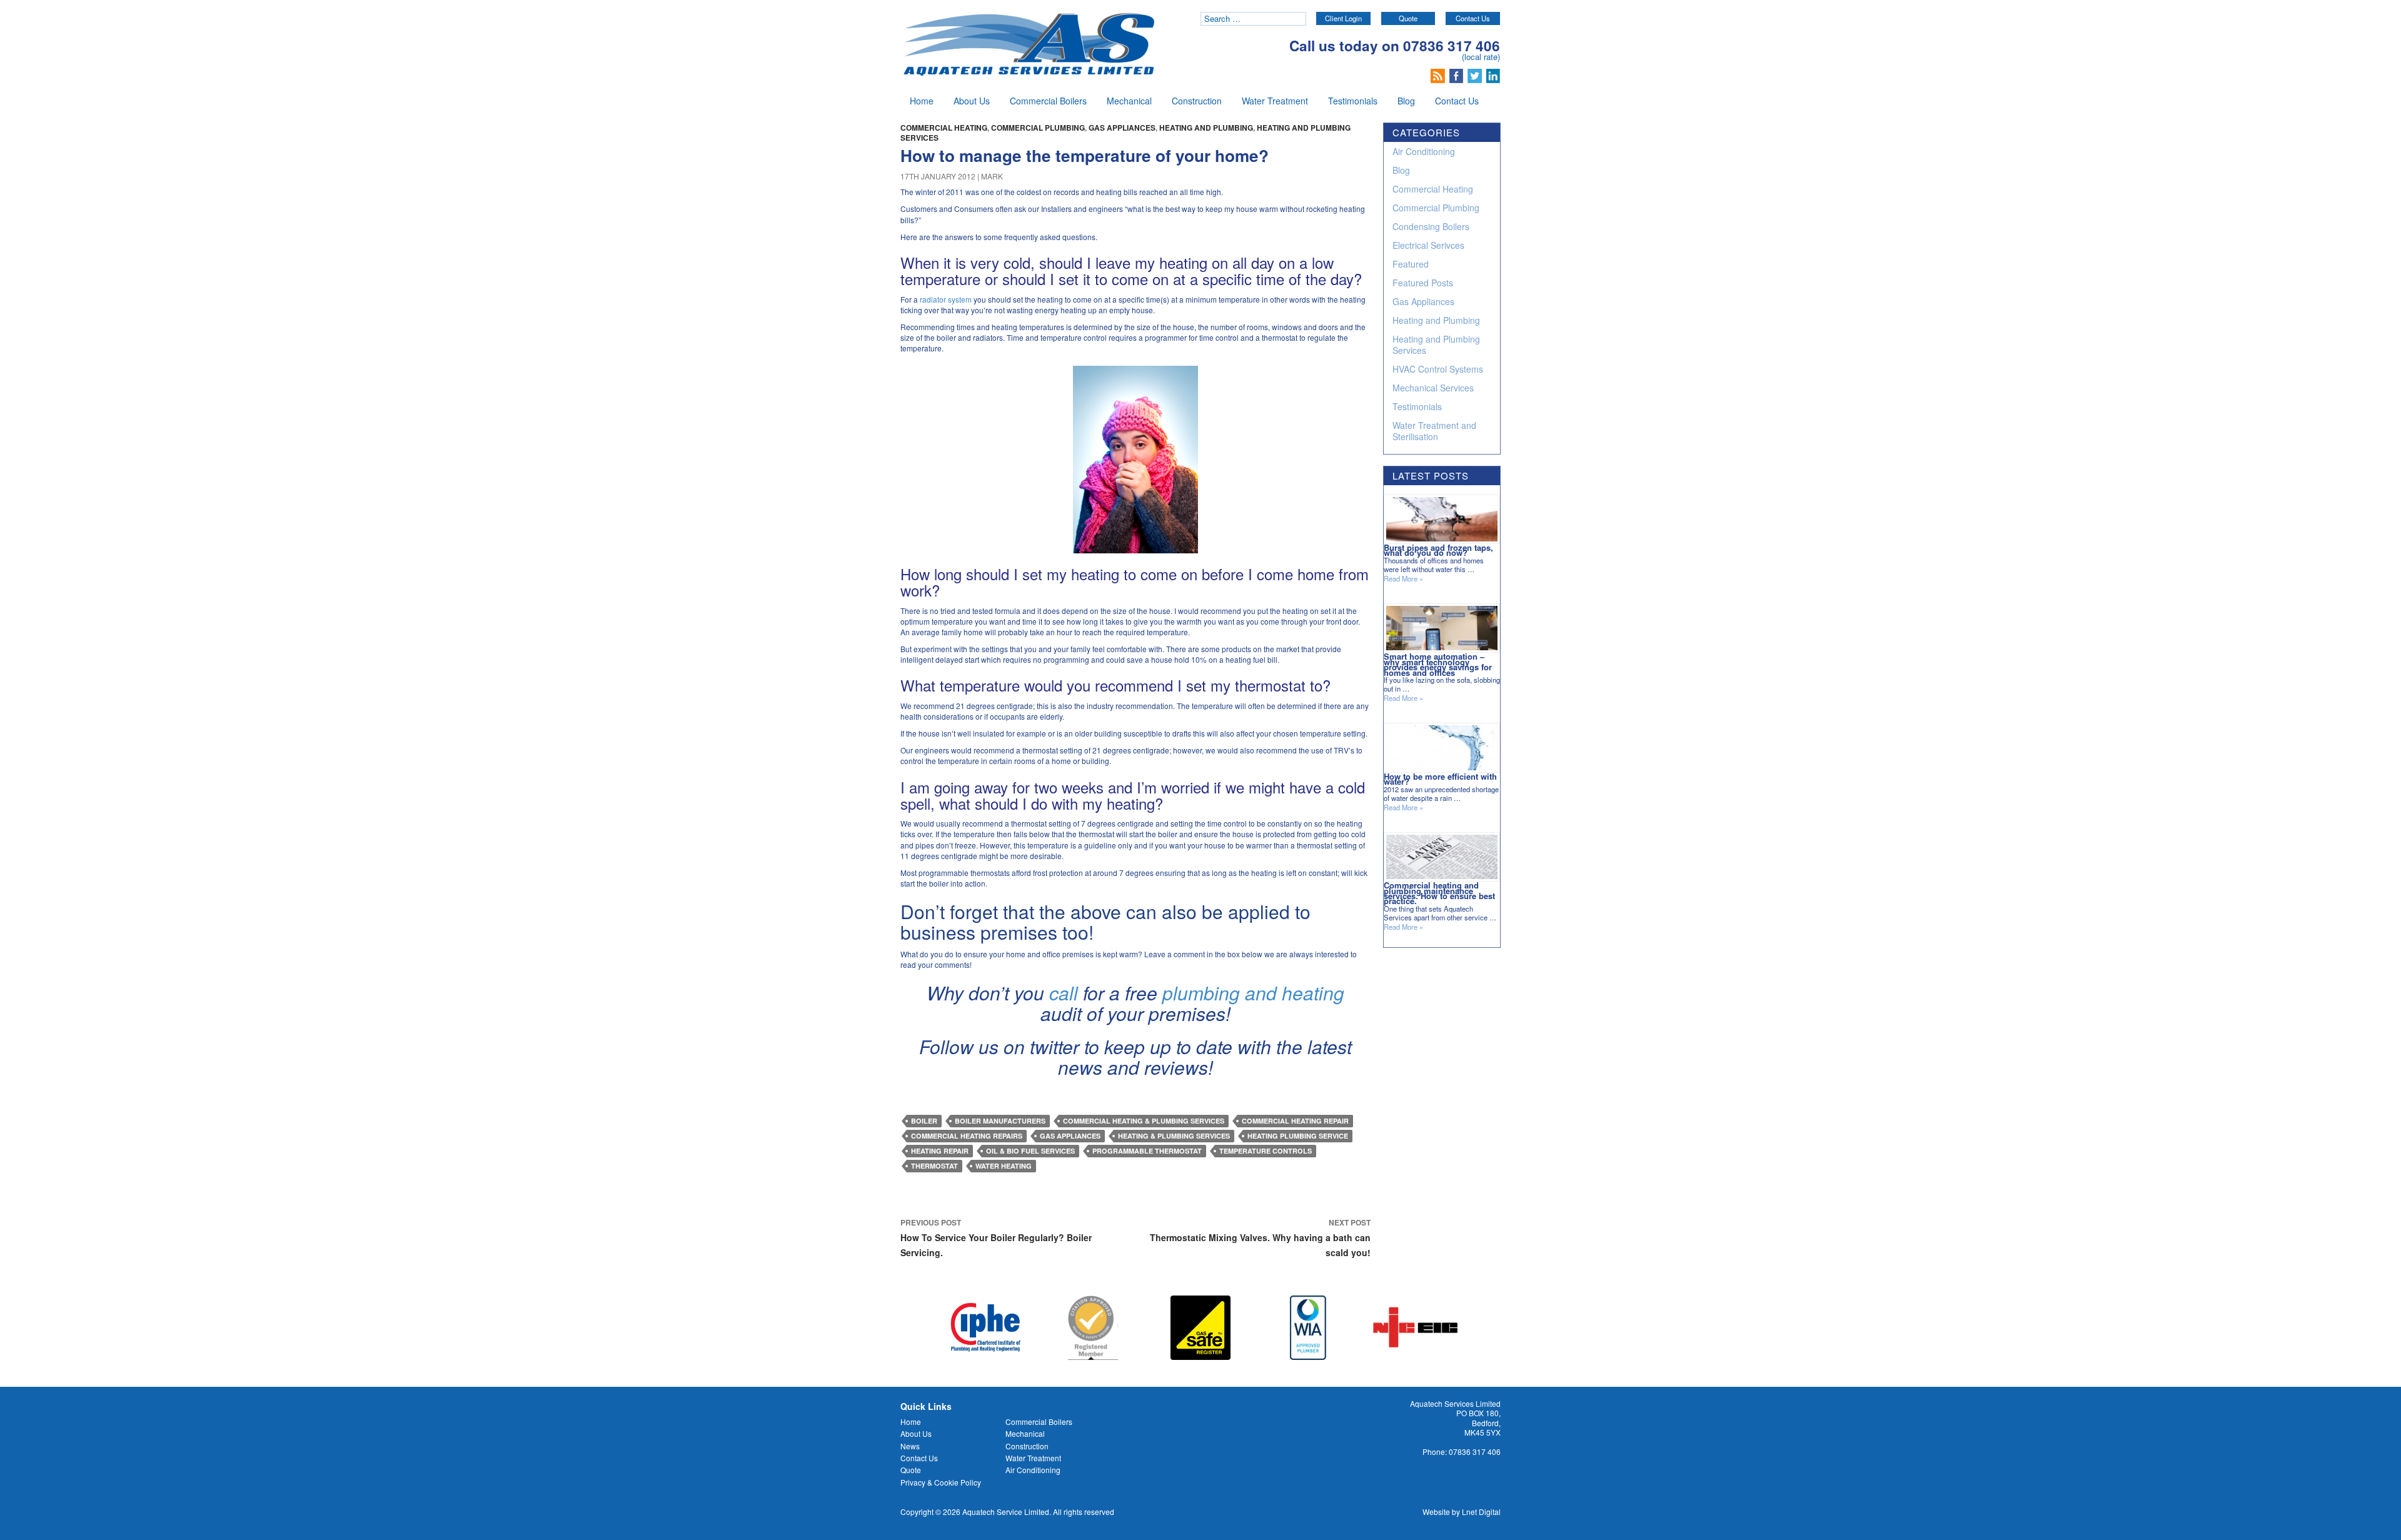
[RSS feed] (1439, 74)
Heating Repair (940, 1151)
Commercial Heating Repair (1295, 1121)
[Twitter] (1476, 74)
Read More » (1403, 579)
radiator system (946, 299)
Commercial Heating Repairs (967, 1136)
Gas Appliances (1122, 128)
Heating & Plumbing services (1174, 1136)
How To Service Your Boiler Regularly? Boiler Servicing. (996, 1238)
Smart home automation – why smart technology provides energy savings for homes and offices (1438, 664)
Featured (1411, 264)
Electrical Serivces (1428, 245)
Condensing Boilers (1431, 226)
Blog (1406, 101)
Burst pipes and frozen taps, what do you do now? (1438, 550)
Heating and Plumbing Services (1436, 345)
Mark (992, 176)
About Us (972, 101)
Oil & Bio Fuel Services (1030, 1151)
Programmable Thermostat (1147, 1151)
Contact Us (1473, 18)
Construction (1197, 101)
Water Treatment (1275, 101)
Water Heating (1004, 1166)
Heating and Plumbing (1206, 128)
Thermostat (934, 1166)
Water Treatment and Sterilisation (1434, 431)
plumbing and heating (1253, 993)
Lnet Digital (1481, 1512)
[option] (985, 1328)
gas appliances (1070, 1136)
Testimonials (1353, 101)
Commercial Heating (944, 128)
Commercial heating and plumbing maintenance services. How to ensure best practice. (1439, 893)
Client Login (1343, 18)
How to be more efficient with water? (1440, 779)
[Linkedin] (1493, 74)
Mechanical (1129, 101)
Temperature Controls (1266, 1151)
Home (922, 101)
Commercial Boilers (1048, 101)
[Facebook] (1458, 74)
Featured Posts (1423, 283)
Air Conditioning (1424, 151)
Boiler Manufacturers (1000, 1121)
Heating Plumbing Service (1298, 1136)
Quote (1408, 18)
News (910, 1446)
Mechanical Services (1433, 388)
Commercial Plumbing (1038, 128)
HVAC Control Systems (1438, 369)
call (1064, 993)
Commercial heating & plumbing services (1144, 1121)
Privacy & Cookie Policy (941, 1482)
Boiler (924, 1121)
